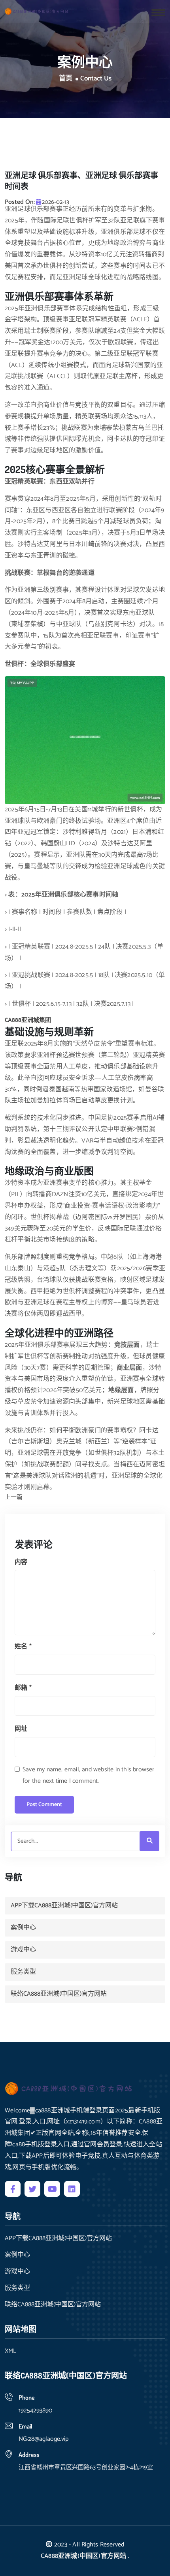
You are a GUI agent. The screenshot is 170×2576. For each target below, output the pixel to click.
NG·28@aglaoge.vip (43, 2439)
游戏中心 (23, 1950)
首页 (66, 79)
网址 (21, 1729)
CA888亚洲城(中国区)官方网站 (83, 2556)
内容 (21, 1562)
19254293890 (35, 2411)
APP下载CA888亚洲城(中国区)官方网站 (64, 1906)
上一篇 (14, 1498)
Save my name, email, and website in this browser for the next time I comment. (89, 1775)
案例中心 (23, 1928)
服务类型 (23, 1972)
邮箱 (23, 1688)
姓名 (23, 1647)
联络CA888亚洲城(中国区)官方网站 (59, 1994)
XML (10, 2351)
